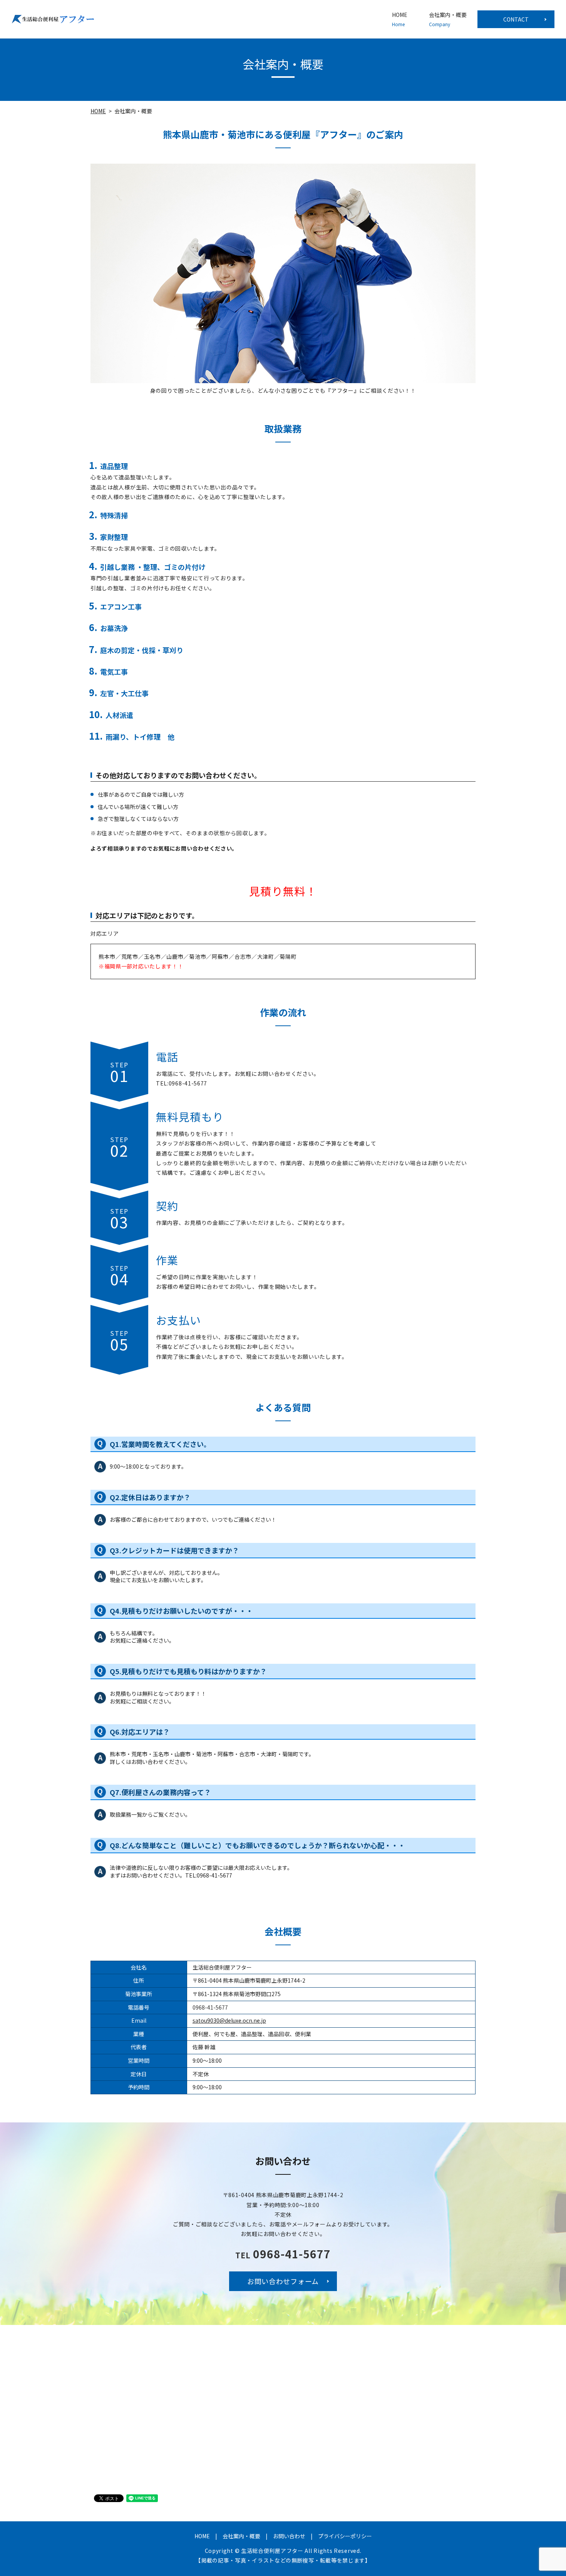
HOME (400, 19)
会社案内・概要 (448, 19)
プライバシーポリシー (345, 2536)
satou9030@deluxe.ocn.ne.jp (229, 2020)
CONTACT (516, 19)
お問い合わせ (289, 2536)
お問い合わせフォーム (283, 2281)
